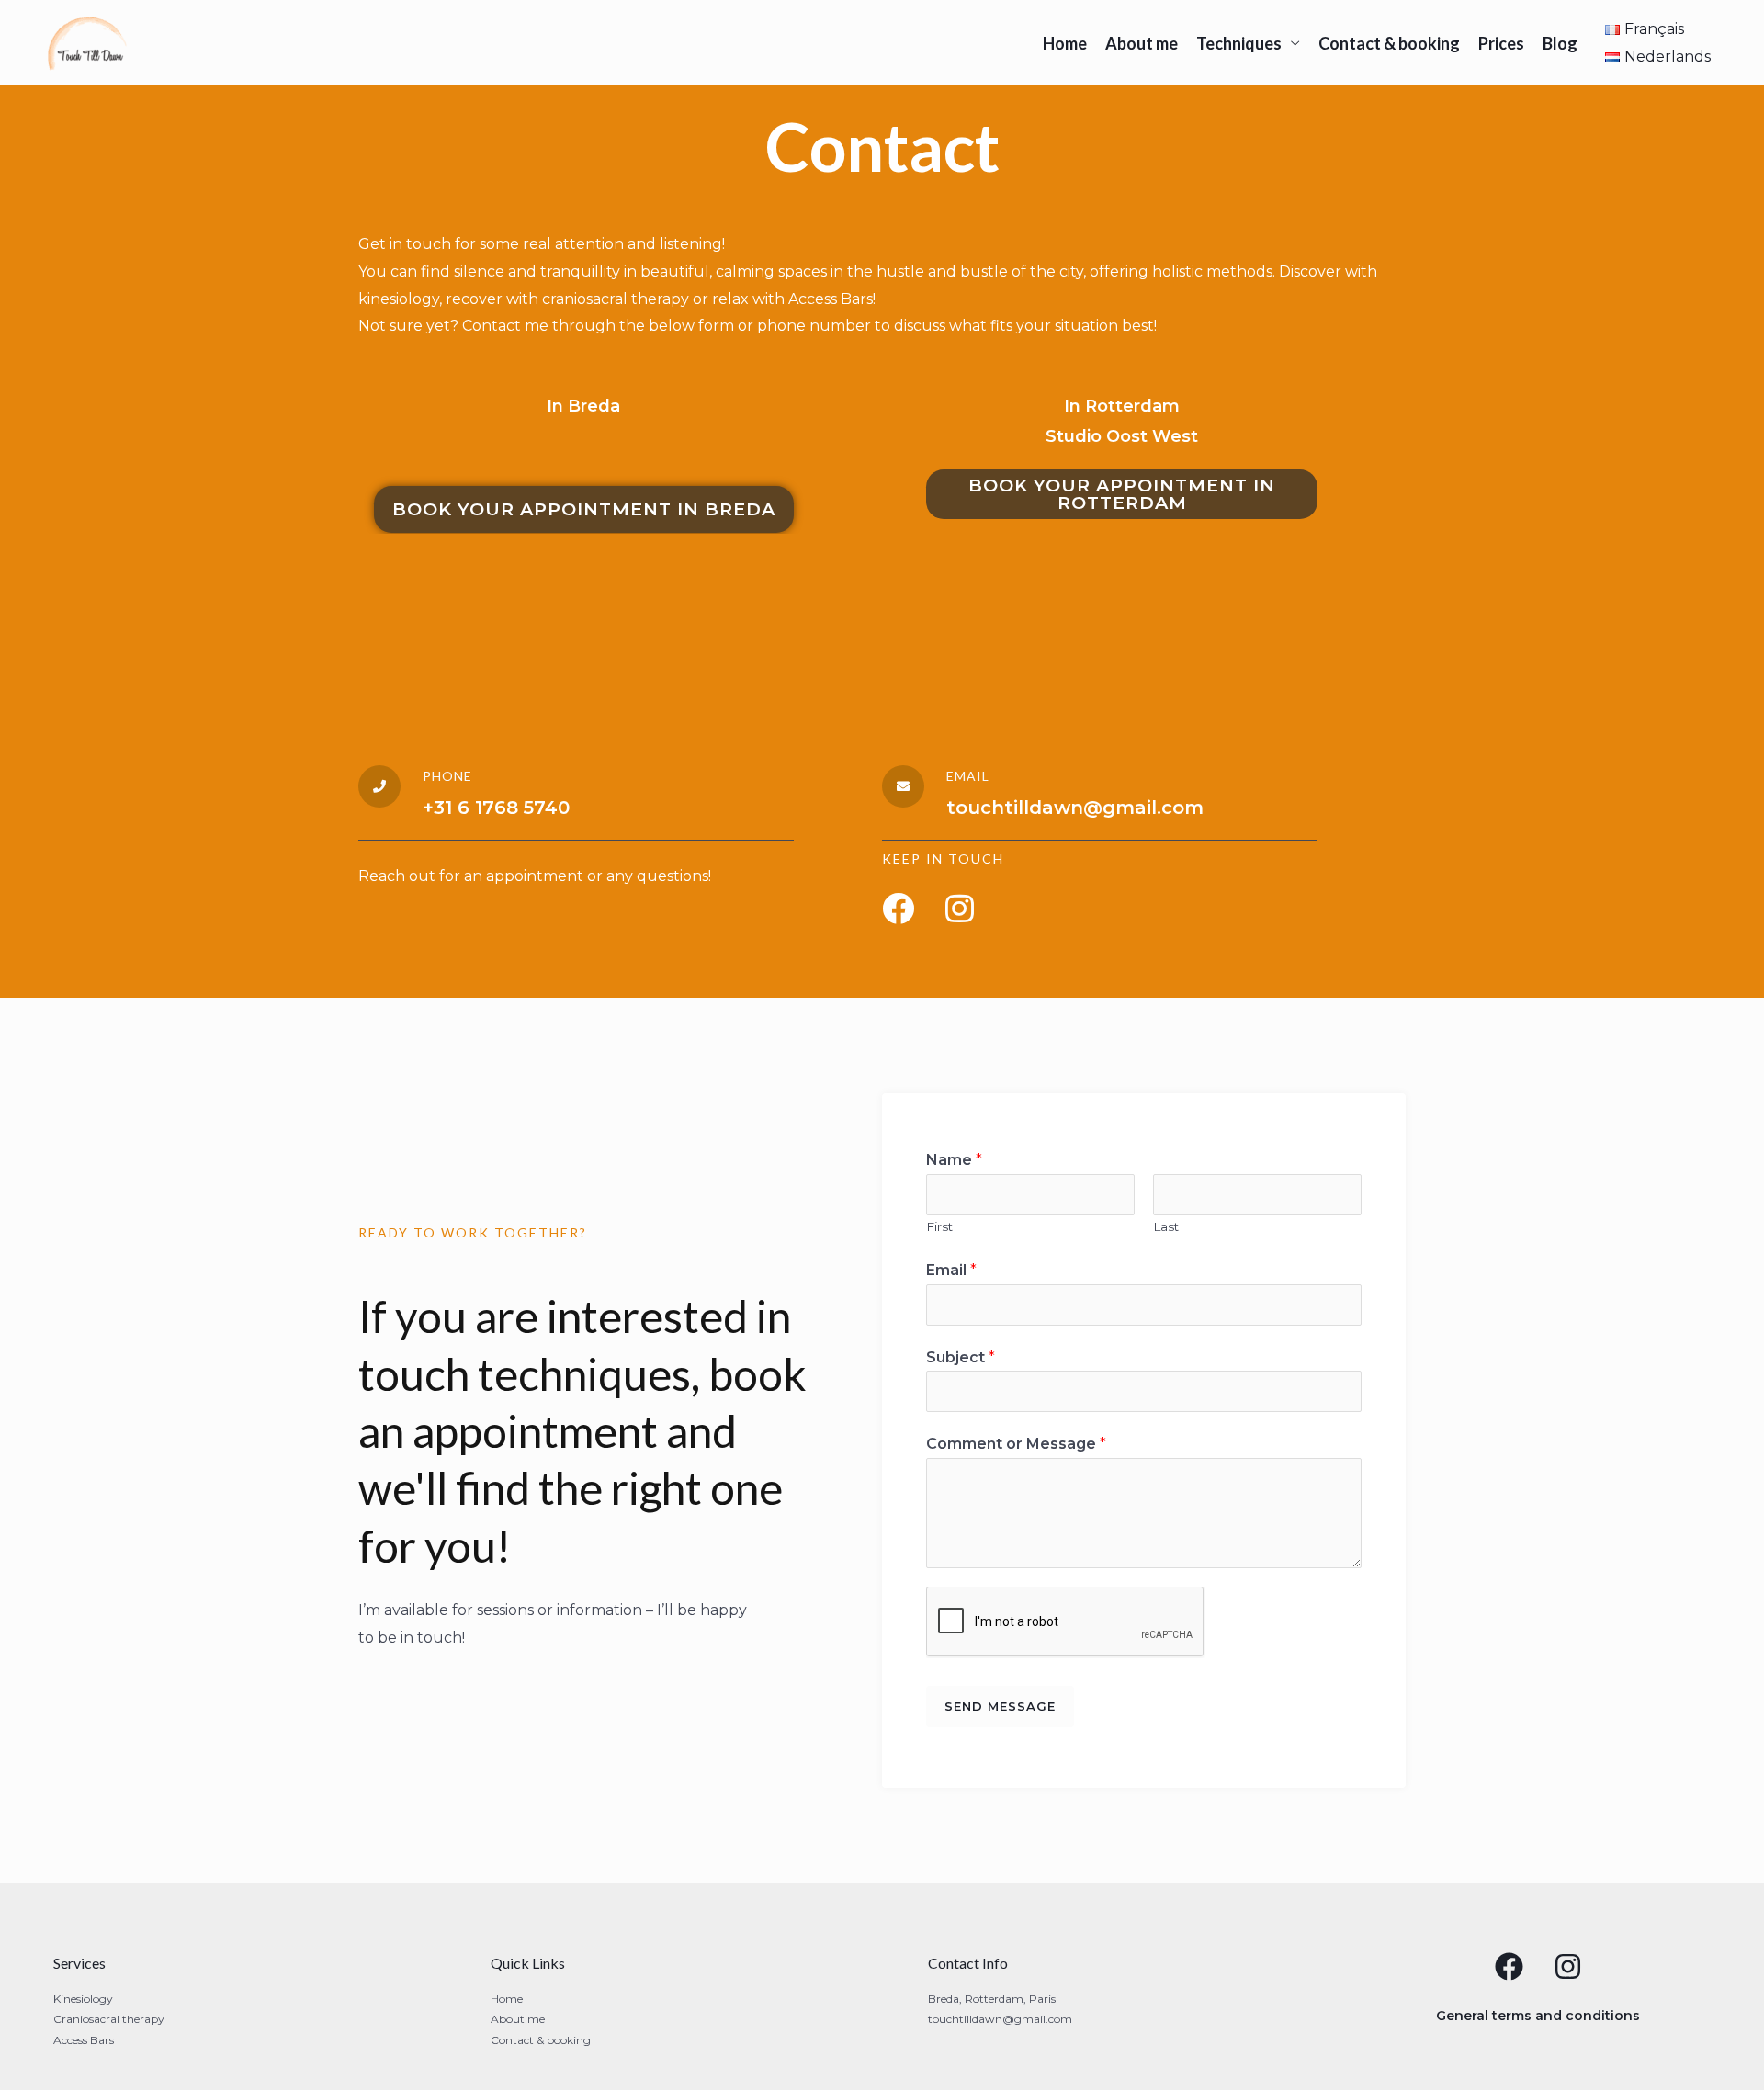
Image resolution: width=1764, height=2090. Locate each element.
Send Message (1000, 1706)
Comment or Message (1016, 1444)
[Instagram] (1568, 1966)
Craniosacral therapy (109, 2019)
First (939, 1226)
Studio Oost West (1122, 436)
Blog (1560, 43)
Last (1166, 1226)
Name (954, 1160)
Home (1065, 43)
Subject (961, 1357)
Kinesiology (83, 1999)
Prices (1501, 43)
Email (951, 1270)
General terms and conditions (1538, 2016)
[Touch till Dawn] (88, 42)
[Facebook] (1509, 1966)
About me (1142, 43)
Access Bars (84, 2040)
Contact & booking (1389, 43)
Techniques (1239, 43)
